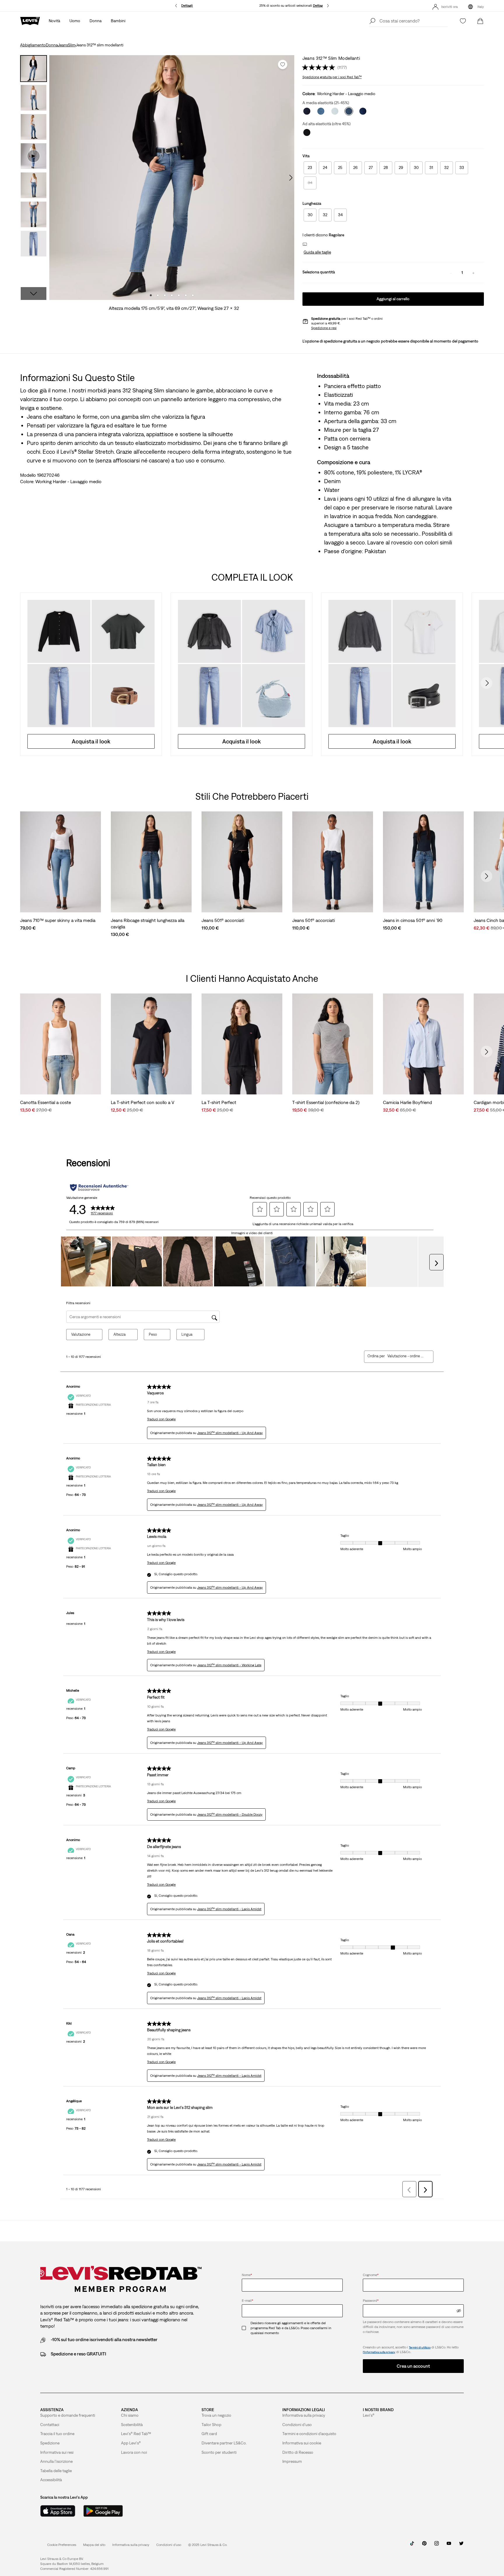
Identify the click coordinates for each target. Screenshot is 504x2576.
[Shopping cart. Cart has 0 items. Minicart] (480, 21)
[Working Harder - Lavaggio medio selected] (349, 111)
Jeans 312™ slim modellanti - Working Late (229, 1665)
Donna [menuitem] (96, 21)
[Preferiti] (463, 21)
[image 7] (193, 295)
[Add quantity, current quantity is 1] (473, 273)
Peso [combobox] (153, 1334)
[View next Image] (291, 178)
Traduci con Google (161, 1419)
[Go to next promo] (328, 6)
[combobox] (406, 1356)
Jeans (63, 45)
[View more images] (34, 294)
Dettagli (187, 6)
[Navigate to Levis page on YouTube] (449, 2546)
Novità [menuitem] (54, 21)
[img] (459, 2311)
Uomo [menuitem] (75, 21)
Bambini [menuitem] (118, 21)
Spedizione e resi (324, 328)
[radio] (310, 168)
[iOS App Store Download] (58, 2511)
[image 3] (165, 295)
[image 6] (186, 295)
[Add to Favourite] (283, 64)
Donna (52, 45)
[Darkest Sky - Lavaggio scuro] (307, 111)
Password (371, 2301)
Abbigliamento (33, 45)
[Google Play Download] (103, 2511)
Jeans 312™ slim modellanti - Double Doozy (230, 1814)
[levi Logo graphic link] (30, 20)
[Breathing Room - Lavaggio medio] (335, 111)
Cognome (371, 2275)
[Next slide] (487, 683)
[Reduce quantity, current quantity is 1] (451, 273)
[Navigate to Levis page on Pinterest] (424, 2546)
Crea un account (413, 2366)
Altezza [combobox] (120, 1334)
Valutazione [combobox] (81, 1334)
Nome (247, 2275)
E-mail (247, 2301)
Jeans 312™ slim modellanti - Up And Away (230, 1433)
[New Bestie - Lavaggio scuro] (363, 111)
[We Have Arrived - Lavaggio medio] (321, 111)
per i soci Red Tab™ (332, 77)
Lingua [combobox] (187, 1334)
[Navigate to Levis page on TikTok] (412, 2546)
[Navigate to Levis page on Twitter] (461, 2546)
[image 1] (151, 295)
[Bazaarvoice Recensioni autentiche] (99, 1187)
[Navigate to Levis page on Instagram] (437, 2546)
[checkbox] (246, 2328)
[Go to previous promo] (176, 6)
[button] (317, 252)
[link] (94, 2545)
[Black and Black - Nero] (307, 132)
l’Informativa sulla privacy (379, 2352)
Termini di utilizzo (420, 2347)
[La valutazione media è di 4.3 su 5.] (320, 67)
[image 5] (179, 295)
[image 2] (158, 295)
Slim (72, 45)
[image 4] (172, 295)
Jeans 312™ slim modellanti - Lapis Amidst (229, 1909)
